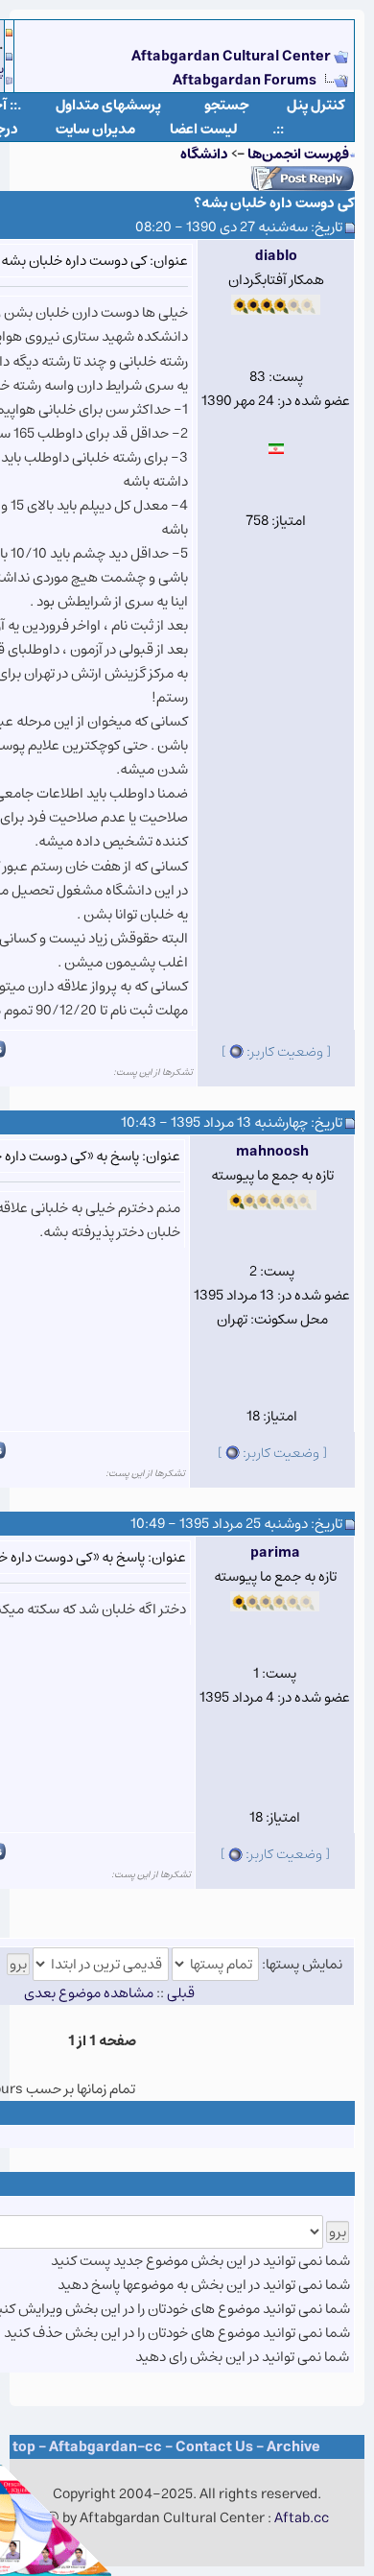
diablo (276, 256)
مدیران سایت (95, 129)
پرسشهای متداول (108, 105)
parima (275, 1552)
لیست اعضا (204, 129)
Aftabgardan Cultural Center (233, 56)
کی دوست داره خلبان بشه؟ (274, 203)
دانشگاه (204, 154)
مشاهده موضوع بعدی (89, 1993)
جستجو (227, 105)
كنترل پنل (316, 105)
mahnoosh (272, 1151)
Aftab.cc (302, 2518)
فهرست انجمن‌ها (298, 154)
